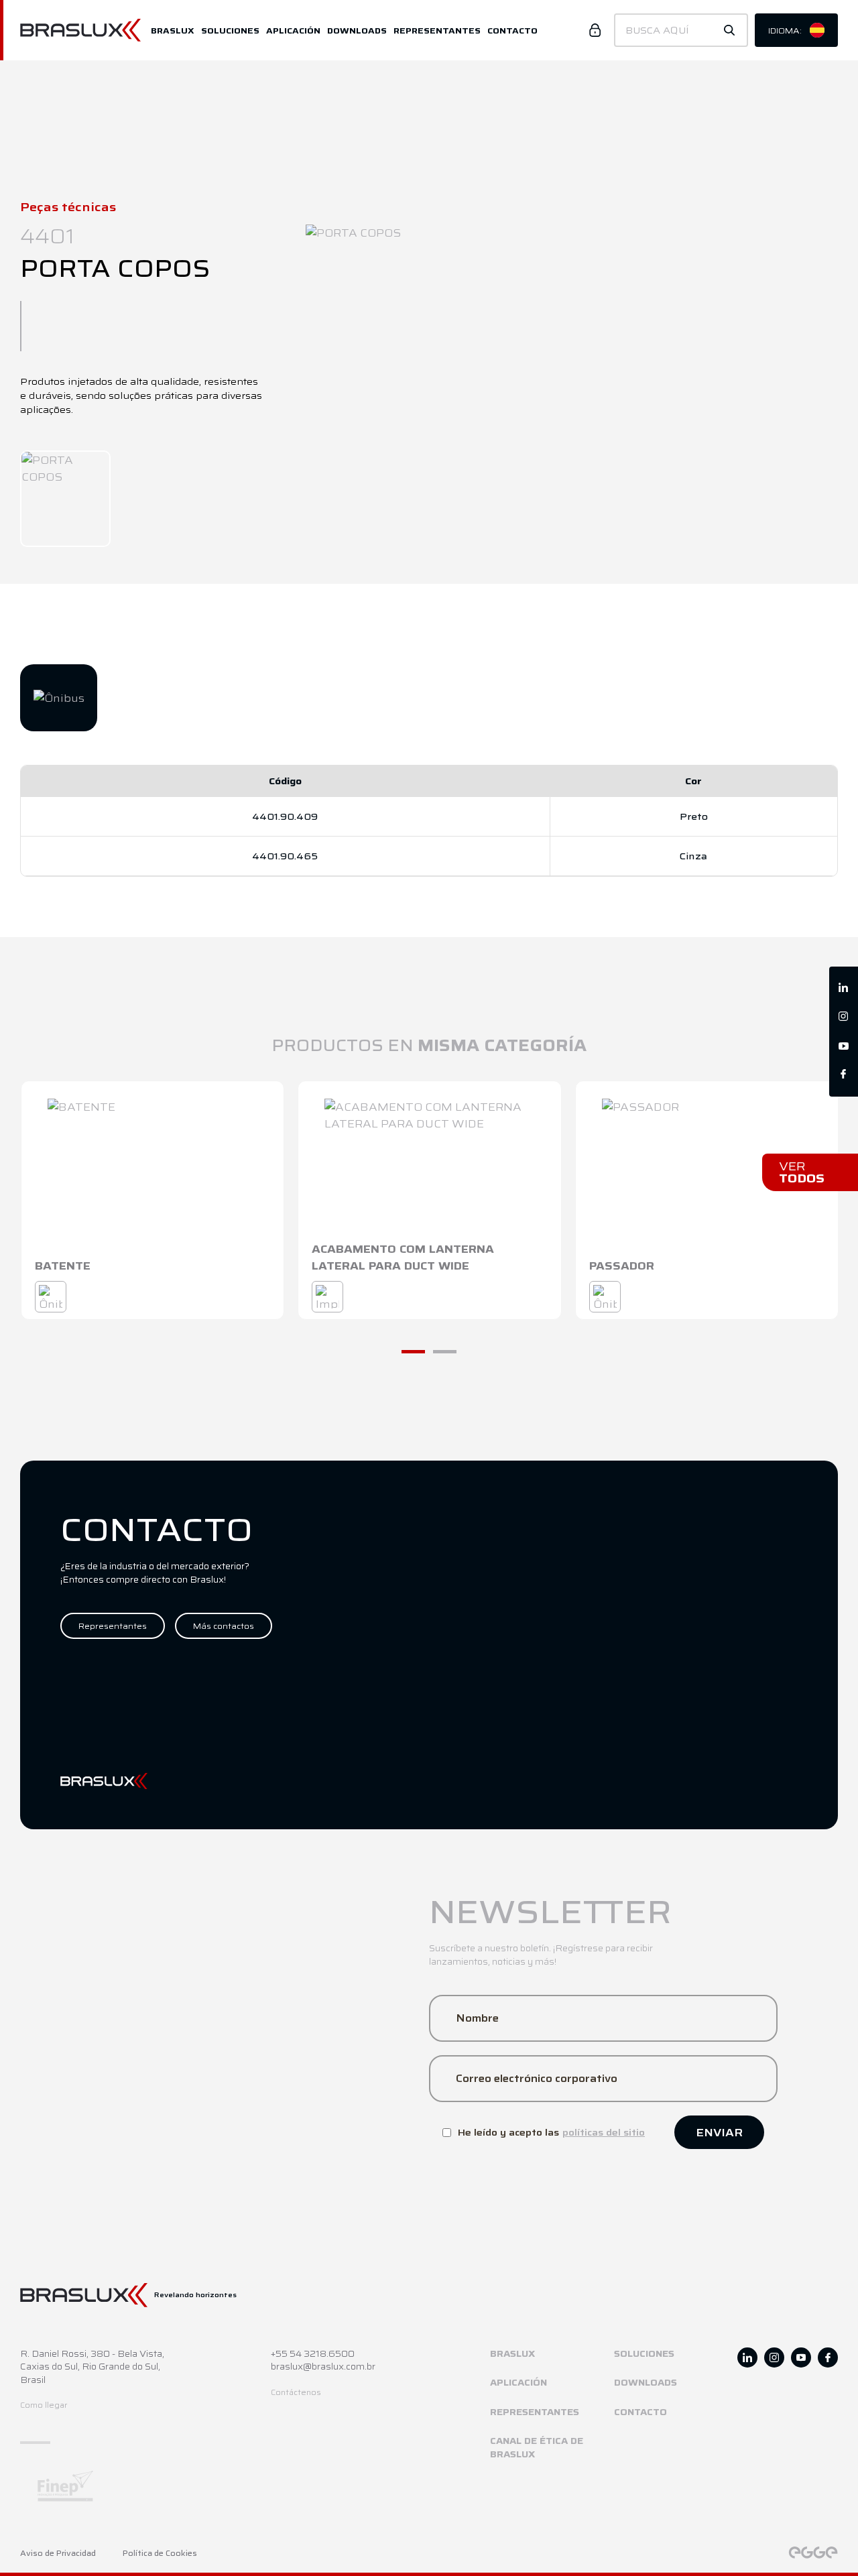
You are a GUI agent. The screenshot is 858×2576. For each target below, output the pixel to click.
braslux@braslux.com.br (323, 2367)
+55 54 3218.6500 (313, 2354)
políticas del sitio (604, 2132)
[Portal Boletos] (595, 30)
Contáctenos (296, 2393)
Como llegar (44, 2405)
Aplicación (293, 30)
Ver (802, 1172)
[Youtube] (844, 1046)
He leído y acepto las (551, 2132)
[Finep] (198, 2486)
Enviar (719, 2133)
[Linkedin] (844, 988)
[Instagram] (844, 1017)
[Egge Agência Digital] (813, 2553)
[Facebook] (844, 1075)
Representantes (437, 30)
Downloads (357, 30)
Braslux (173, 30)
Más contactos (224, 1626)
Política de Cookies (160, 2554)
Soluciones (230, 30)
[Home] (85, 30)
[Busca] (729, 30)
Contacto (512, 30)
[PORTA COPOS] (65, 499)
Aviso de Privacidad (58, 2554)
